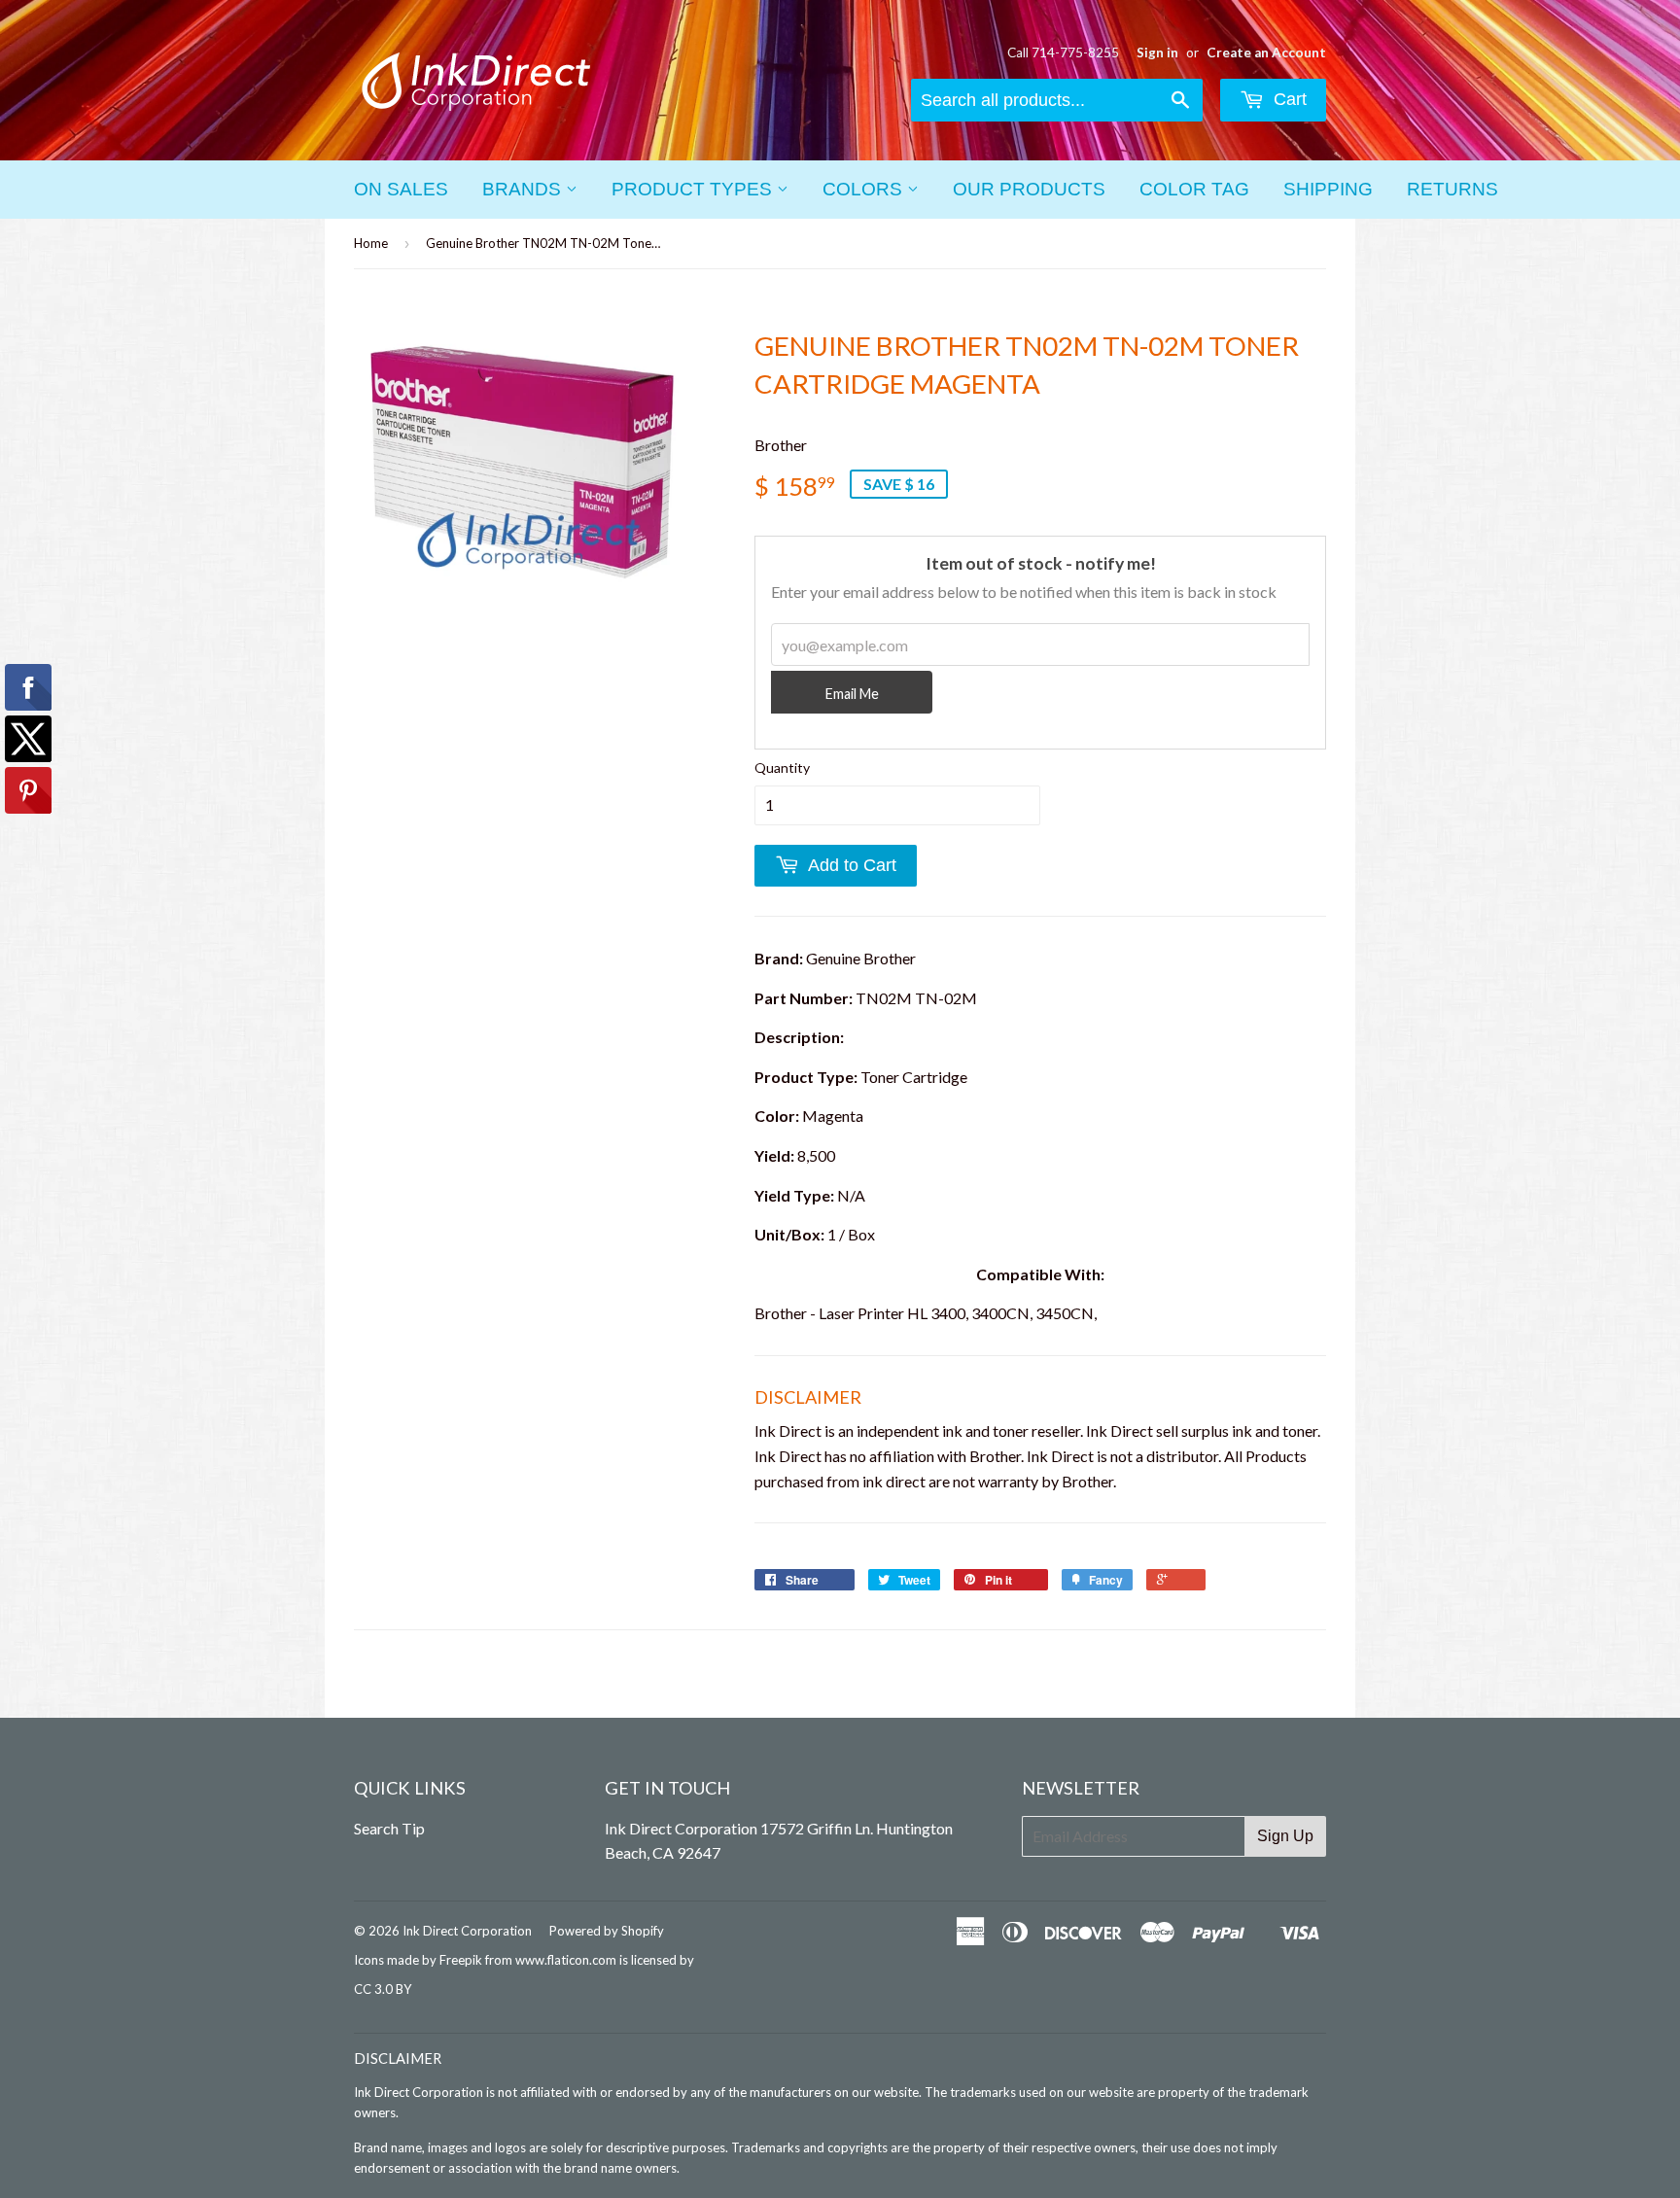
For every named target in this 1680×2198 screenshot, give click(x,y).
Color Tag (1194, 189)
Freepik (461, 1960)
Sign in (1157, 52)
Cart (1288, 99)
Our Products (1029, 189)
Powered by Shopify (607, 1931)
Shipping (1328, 189)
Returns (1452, 189)
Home (371, 243)
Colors (865, 189)
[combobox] (1057, 100)
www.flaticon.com (566, 1960)
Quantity (782, 768)
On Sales (401, 189)
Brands (524, 189)
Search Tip (389, 1828)
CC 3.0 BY (383, 1989)
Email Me (852, 694)
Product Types (694, 189)
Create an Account (1266, 52)
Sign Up (1285, 1836)
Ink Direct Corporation (467, 1931)
